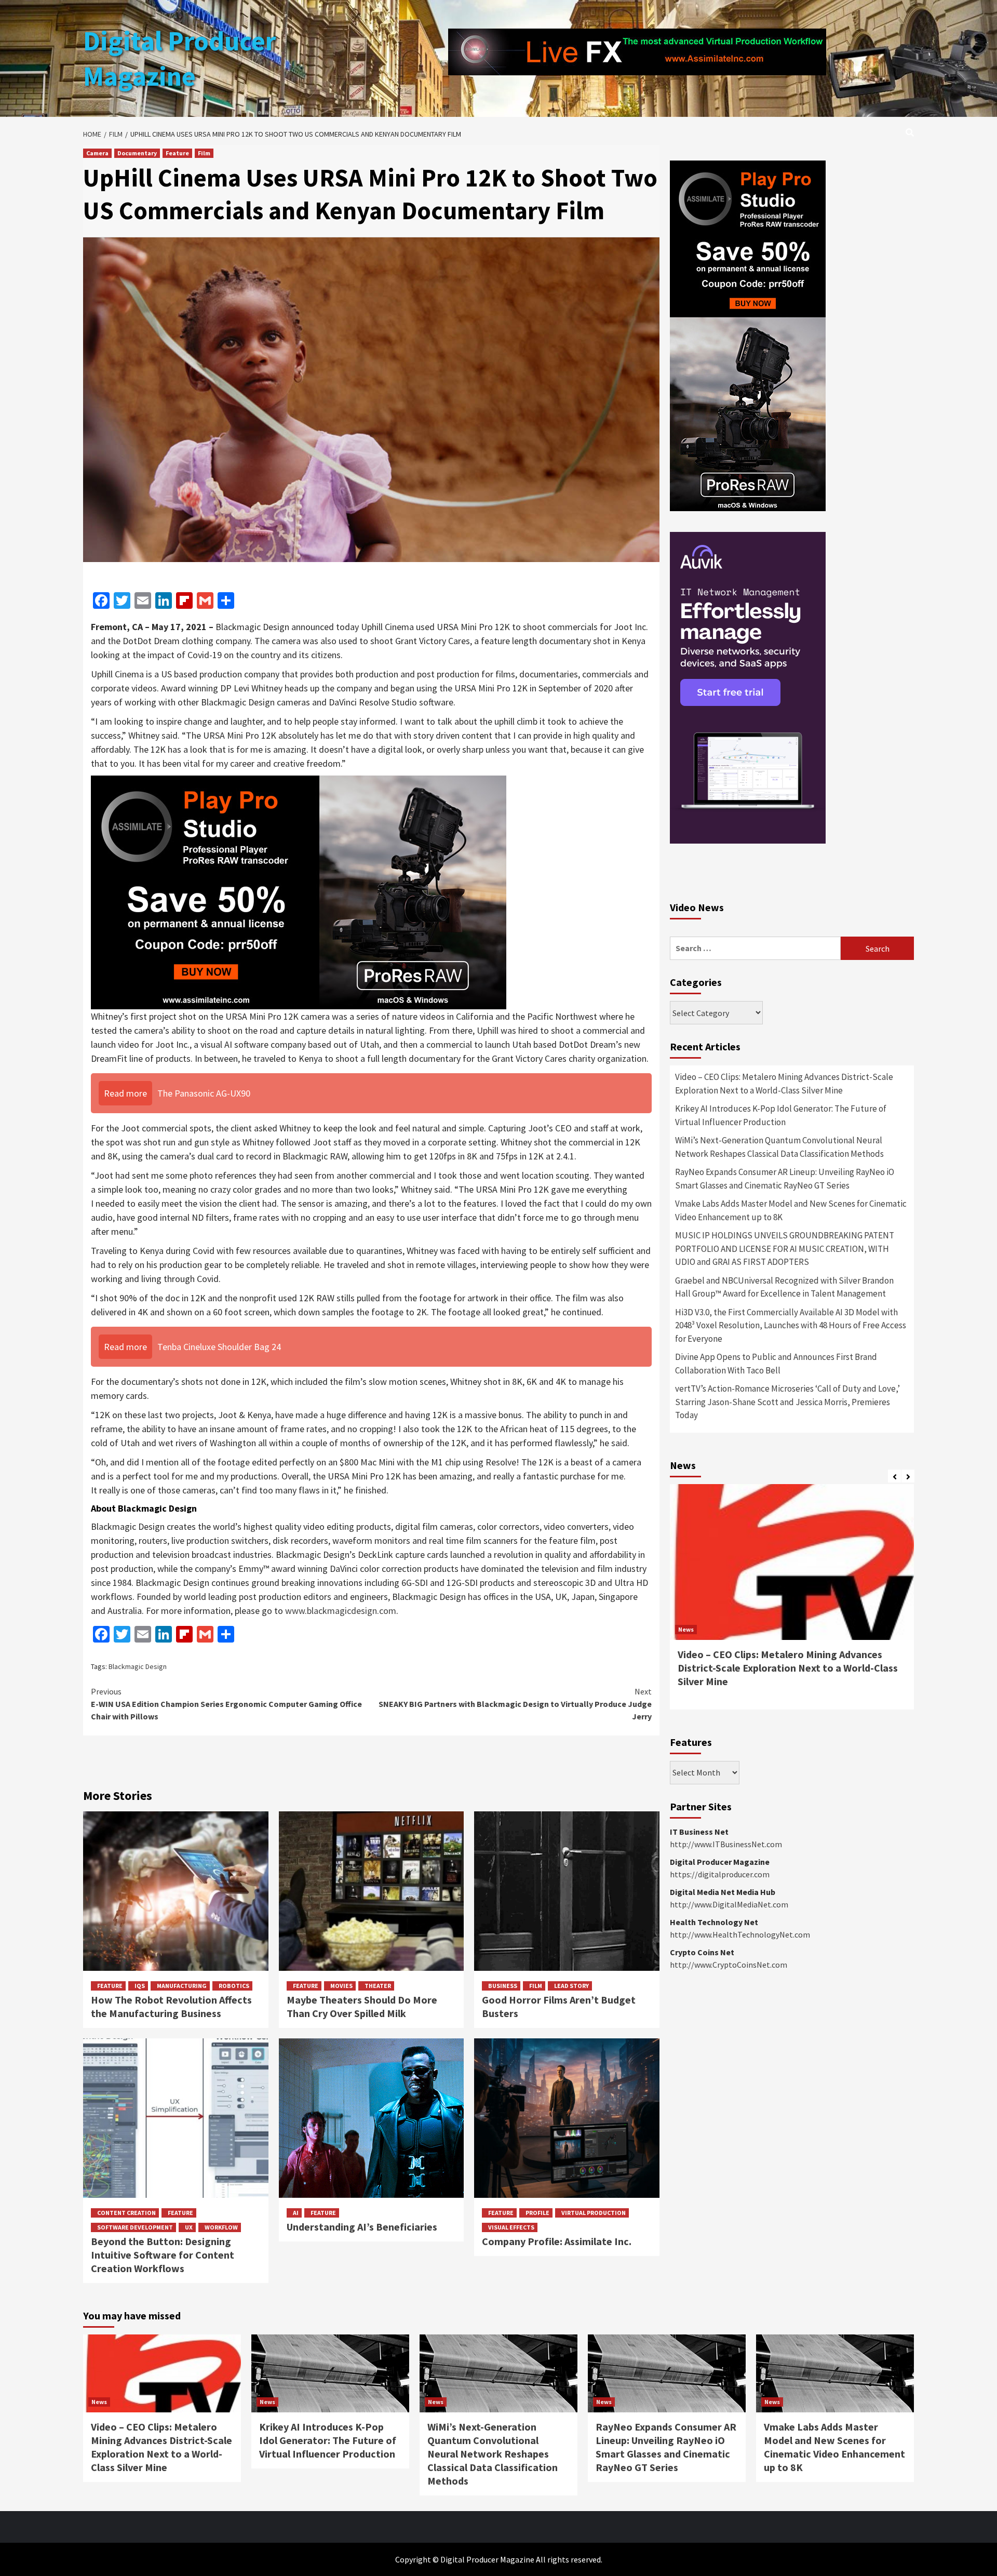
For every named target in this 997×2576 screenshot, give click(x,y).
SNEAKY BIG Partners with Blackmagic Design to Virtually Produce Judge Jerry (515, 1704)
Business (503, 1986)
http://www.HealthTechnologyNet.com (740, 1934)
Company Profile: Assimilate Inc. (558, 2241)
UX (189, 2227)
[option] (792, 1602)
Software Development (135, 2227)
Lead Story (571, 1986)
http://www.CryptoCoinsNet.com (729, 1965)
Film (204, 153)
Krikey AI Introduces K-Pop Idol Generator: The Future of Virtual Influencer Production (781, 1115)
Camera (97, 153)
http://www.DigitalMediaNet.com (729, 1904)
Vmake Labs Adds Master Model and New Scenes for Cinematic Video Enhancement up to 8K (791, 1210)
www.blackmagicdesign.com (341, 1611)
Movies (341, 1986)
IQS (140, 1986)
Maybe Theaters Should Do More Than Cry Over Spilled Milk (362, 2006)
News (686, 1629)
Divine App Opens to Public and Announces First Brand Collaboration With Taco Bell (776, 1364)
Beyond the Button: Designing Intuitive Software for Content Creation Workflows (163, 2255)
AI (296, 2213)
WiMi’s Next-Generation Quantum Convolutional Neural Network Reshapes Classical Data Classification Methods (779, 1147)
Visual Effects (511, 2227)
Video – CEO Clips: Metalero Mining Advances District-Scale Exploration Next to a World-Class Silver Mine (784, 1084)
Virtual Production (594, 2213)
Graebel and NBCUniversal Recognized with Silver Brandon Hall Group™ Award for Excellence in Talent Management (784, 1287)
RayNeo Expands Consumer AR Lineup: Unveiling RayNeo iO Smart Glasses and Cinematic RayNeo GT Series (785, 1179)
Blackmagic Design (138, 1666)
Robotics (234, 1986)
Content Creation (126, 2213)
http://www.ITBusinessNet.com (726, 1844)
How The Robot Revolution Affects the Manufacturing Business (171, 2006)
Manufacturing (182, 1986)
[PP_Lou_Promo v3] (299, 891)
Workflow (221, 2227)
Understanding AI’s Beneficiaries (362, 2227)
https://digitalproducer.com (720, 1874)
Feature (177, 153)
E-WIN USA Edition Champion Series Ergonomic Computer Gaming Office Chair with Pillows (226, 1704)
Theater (378, 1986)
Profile (537, 2213)
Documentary (137, 153)
